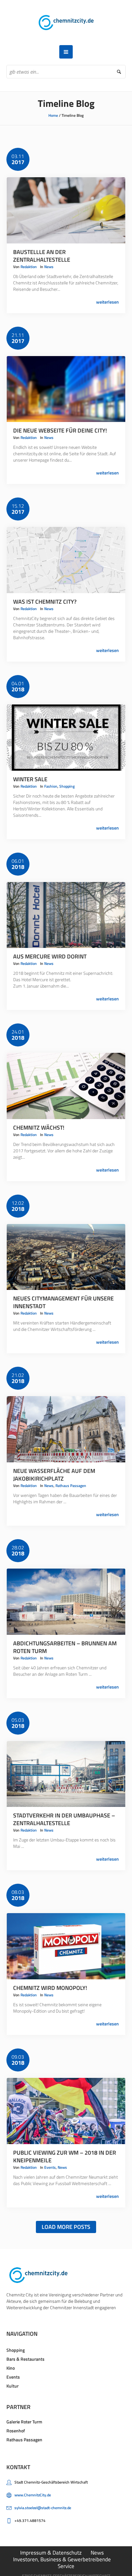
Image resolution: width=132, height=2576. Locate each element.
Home (53, 115)
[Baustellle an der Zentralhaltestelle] (66, 210)
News (49, 267)
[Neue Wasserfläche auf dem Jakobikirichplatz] (66, 1429)
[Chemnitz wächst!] (66, 1086)
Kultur (12, 2386)
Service (66, 2566)
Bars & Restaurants (25, 2359)
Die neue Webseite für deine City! (60, 430)
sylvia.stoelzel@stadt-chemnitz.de (43, 2508)
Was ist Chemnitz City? (45, 602)
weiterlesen (107, 302)
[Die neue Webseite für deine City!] (66, 389)
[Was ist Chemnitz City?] (66, 560)
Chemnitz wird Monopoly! (50, 1988)
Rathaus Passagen (71, 1486)
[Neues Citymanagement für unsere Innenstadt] (66, 1257)
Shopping (67, 786)
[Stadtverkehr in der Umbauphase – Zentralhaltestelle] (66, 1774)
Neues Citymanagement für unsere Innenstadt (63, 1302)
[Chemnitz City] (66, 23)
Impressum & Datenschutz (51, 2553)
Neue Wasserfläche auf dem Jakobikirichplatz (54, 1475)
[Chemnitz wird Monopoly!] (66, 1946)
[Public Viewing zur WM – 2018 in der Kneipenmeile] (66, 2111)
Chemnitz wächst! (39, 1128)
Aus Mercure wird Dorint (50, 956)
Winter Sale (30, 779)
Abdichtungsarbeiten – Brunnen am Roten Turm (65, 1647)
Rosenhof (16, 2431)
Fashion (51, 786)
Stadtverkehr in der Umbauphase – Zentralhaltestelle (64, 1819)
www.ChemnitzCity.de (33, 2495)
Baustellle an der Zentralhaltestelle (42, 256)
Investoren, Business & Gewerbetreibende (62, 2559)
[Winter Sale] (66, 738)
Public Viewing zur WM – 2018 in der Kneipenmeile (65, 2156)
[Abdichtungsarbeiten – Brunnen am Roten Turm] (66, 1602)
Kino (11, 2368)
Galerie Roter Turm (24, 2422)
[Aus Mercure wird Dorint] (66, 915)
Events (50, 2167)
